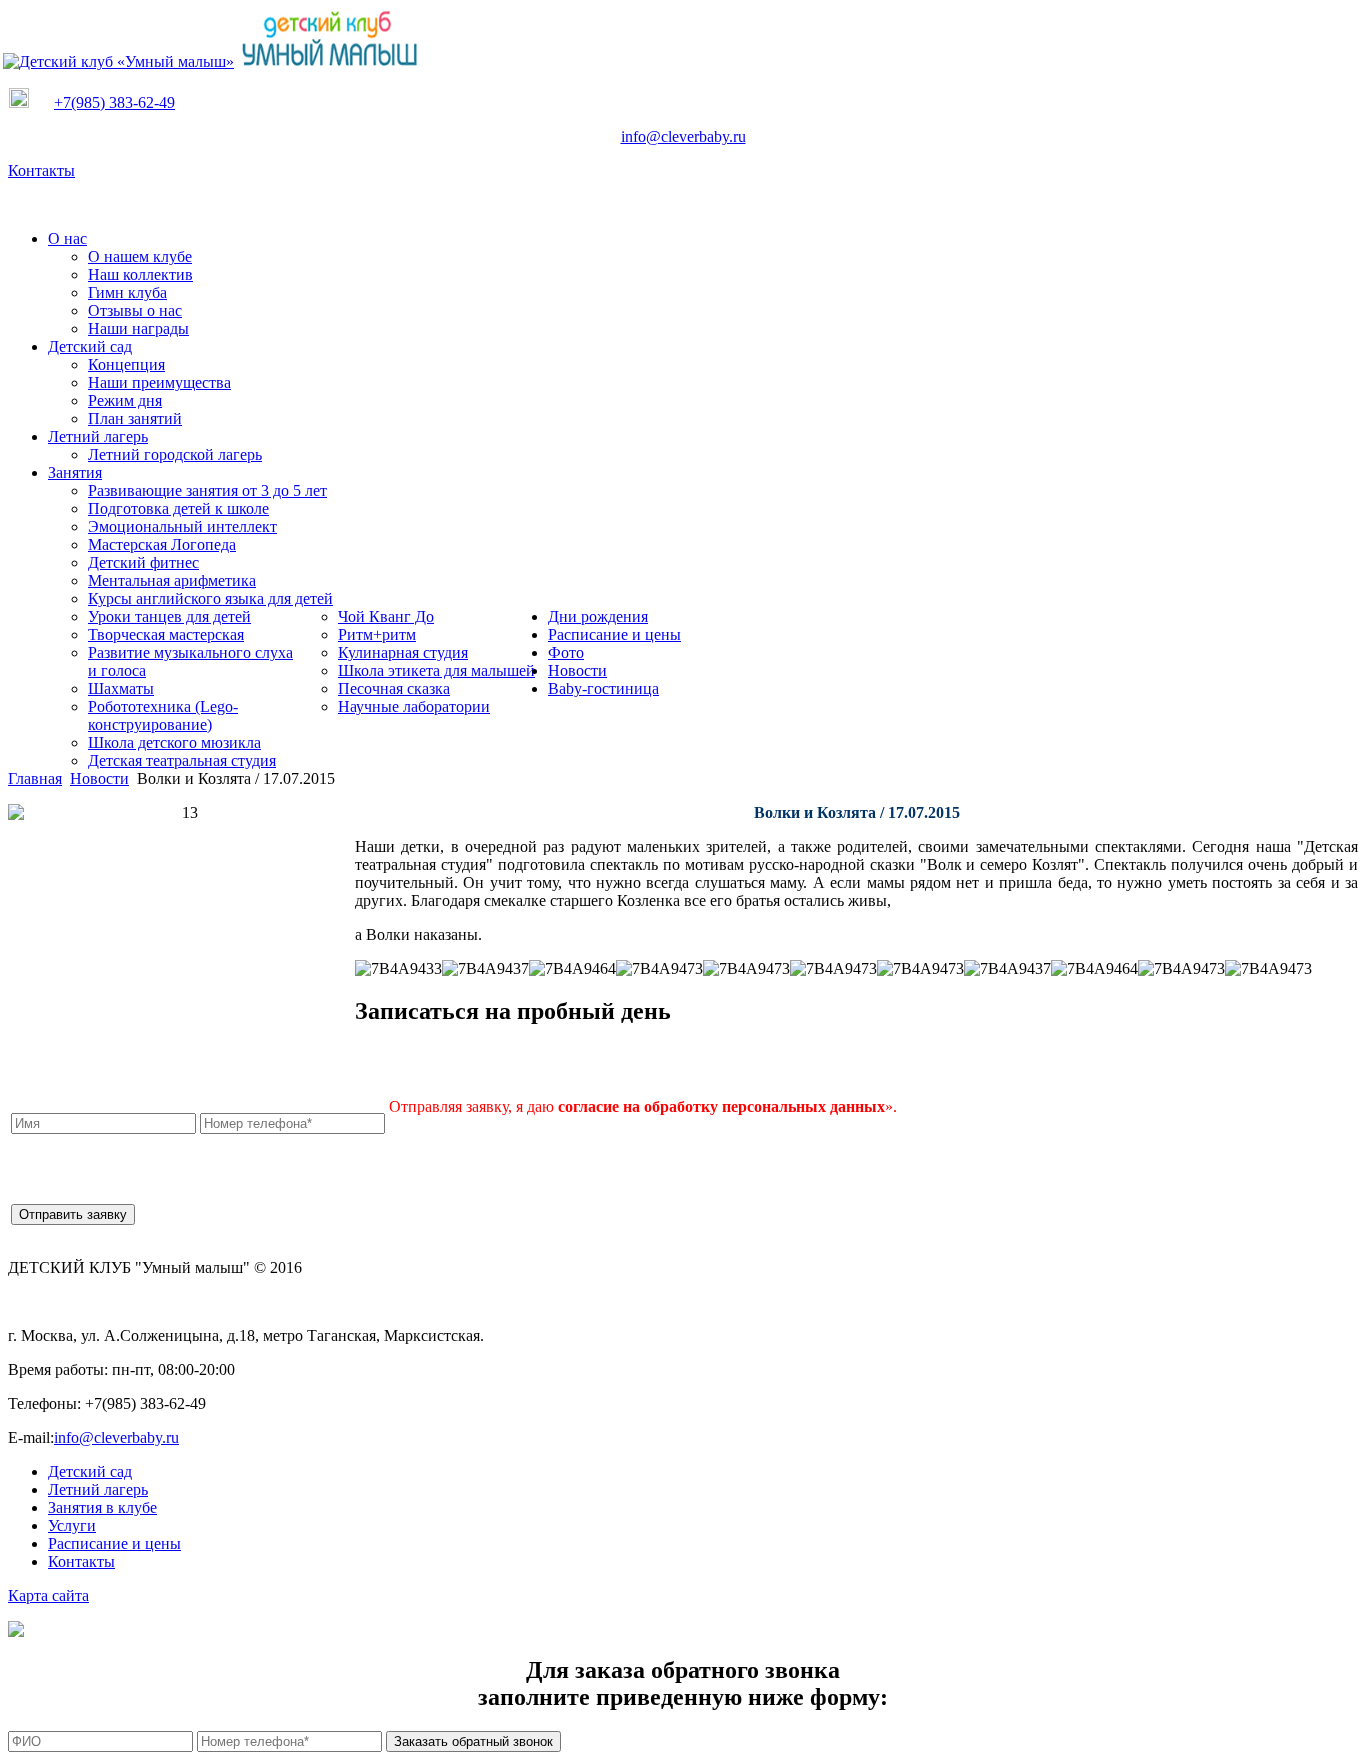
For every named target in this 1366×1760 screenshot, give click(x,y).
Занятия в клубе (102, 1507)
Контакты (41, 170)
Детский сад (90, 1471)
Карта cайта (48, 1595)
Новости (99, 778)
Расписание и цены (114, 1543)
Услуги (72, 1525)
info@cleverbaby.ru (683, 136)
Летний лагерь (98, 1489)
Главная (35, 778)
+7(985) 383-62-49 (114, 102)
